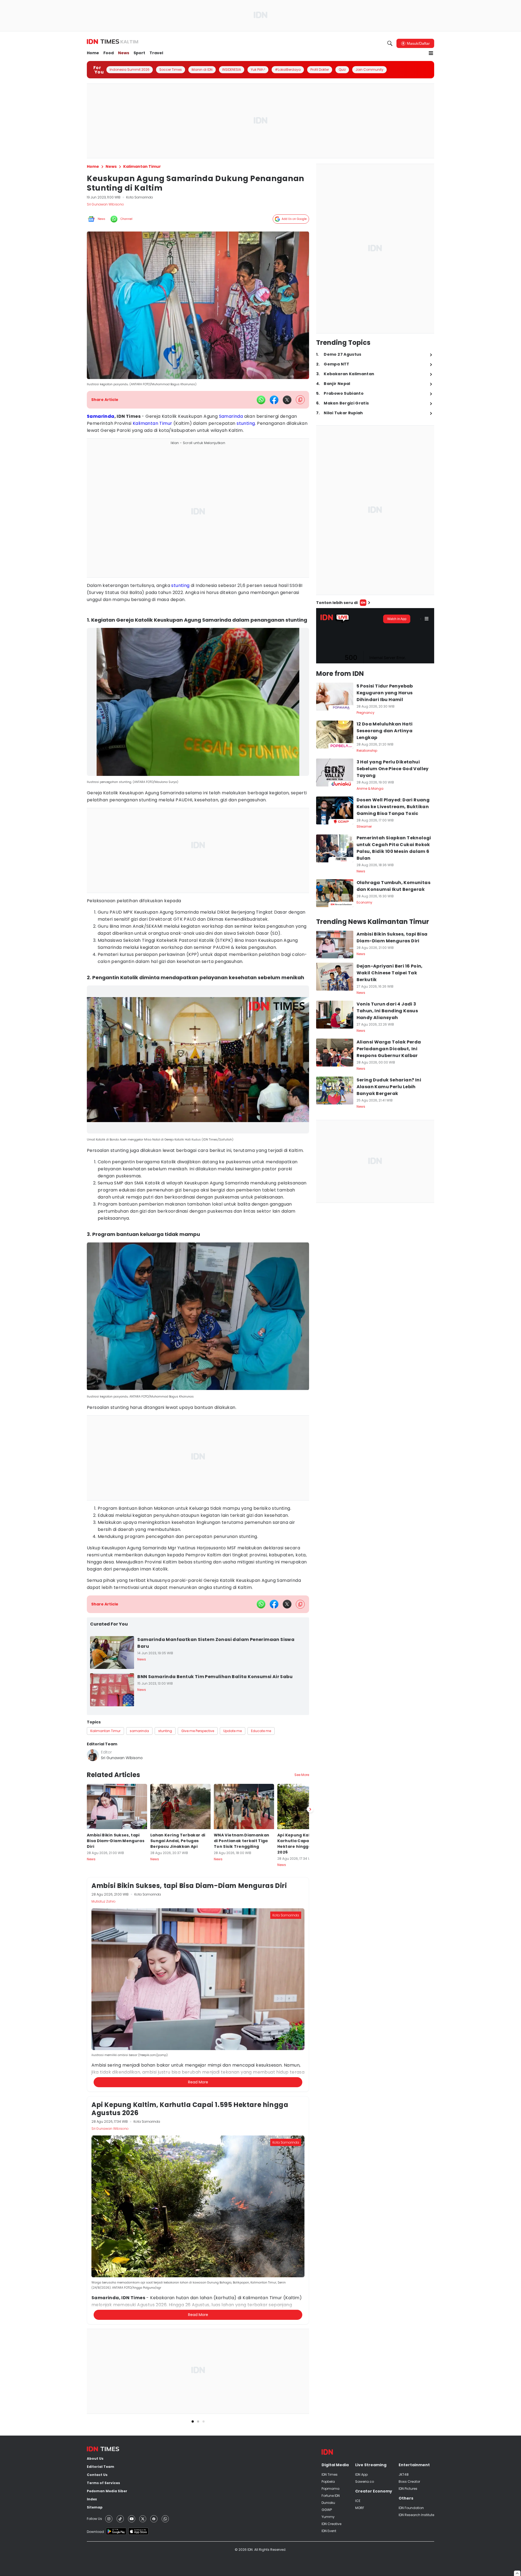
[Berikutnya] (310, 2072)
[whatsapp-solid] (261, 400)
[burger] (431, 53)
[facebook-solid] (274, 400)
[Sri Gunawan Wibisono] (93, 1755)
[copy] (300, 400)
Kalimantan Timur (152, 423)
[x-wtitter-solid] (287, 400)
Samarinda (101, 416)
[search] (390, 43)
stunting (246, 423)
